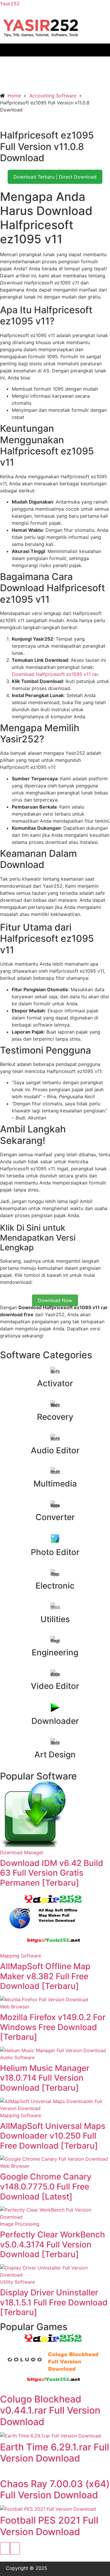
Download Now (55, 1300)
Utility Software (17, 2282)
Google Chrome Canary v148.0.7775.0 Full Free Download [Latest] (46, 2186)
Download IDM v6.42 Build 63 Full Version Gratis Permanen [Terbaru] (52, 1873)
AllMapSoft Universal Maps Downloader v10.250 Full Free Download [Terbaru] (53, 2136)
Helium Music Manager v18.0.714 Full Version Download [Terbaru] (45, 2078)
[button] (55, 50)
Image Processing (20, 2224)
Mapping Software (21, 1956)
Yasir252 (10, 4)
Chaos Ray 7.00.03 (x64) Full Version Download (55, 2489)
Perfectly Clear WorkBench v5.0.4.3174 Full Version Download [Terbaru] (53, 2244)
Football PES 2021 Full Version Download (49, 2526)
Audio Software (17, 2057)
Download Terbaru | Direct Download (55, 177)
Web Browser (15, 2007)
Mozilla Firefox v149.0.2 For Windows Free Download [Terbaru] (53, 2027)
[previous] (5, 2548)
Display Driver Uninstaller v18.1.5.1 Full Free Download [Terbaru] (54, 2302)
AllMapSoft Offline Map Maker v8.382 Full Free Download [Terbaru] (45, 1976)
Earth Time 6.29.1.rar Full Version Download (55, 2453)
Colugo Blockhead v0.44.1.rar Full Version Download (50, 2410)
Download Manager (22, 1852)
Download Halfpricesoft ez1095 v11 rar (55, 674)
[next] (15, 2548)
